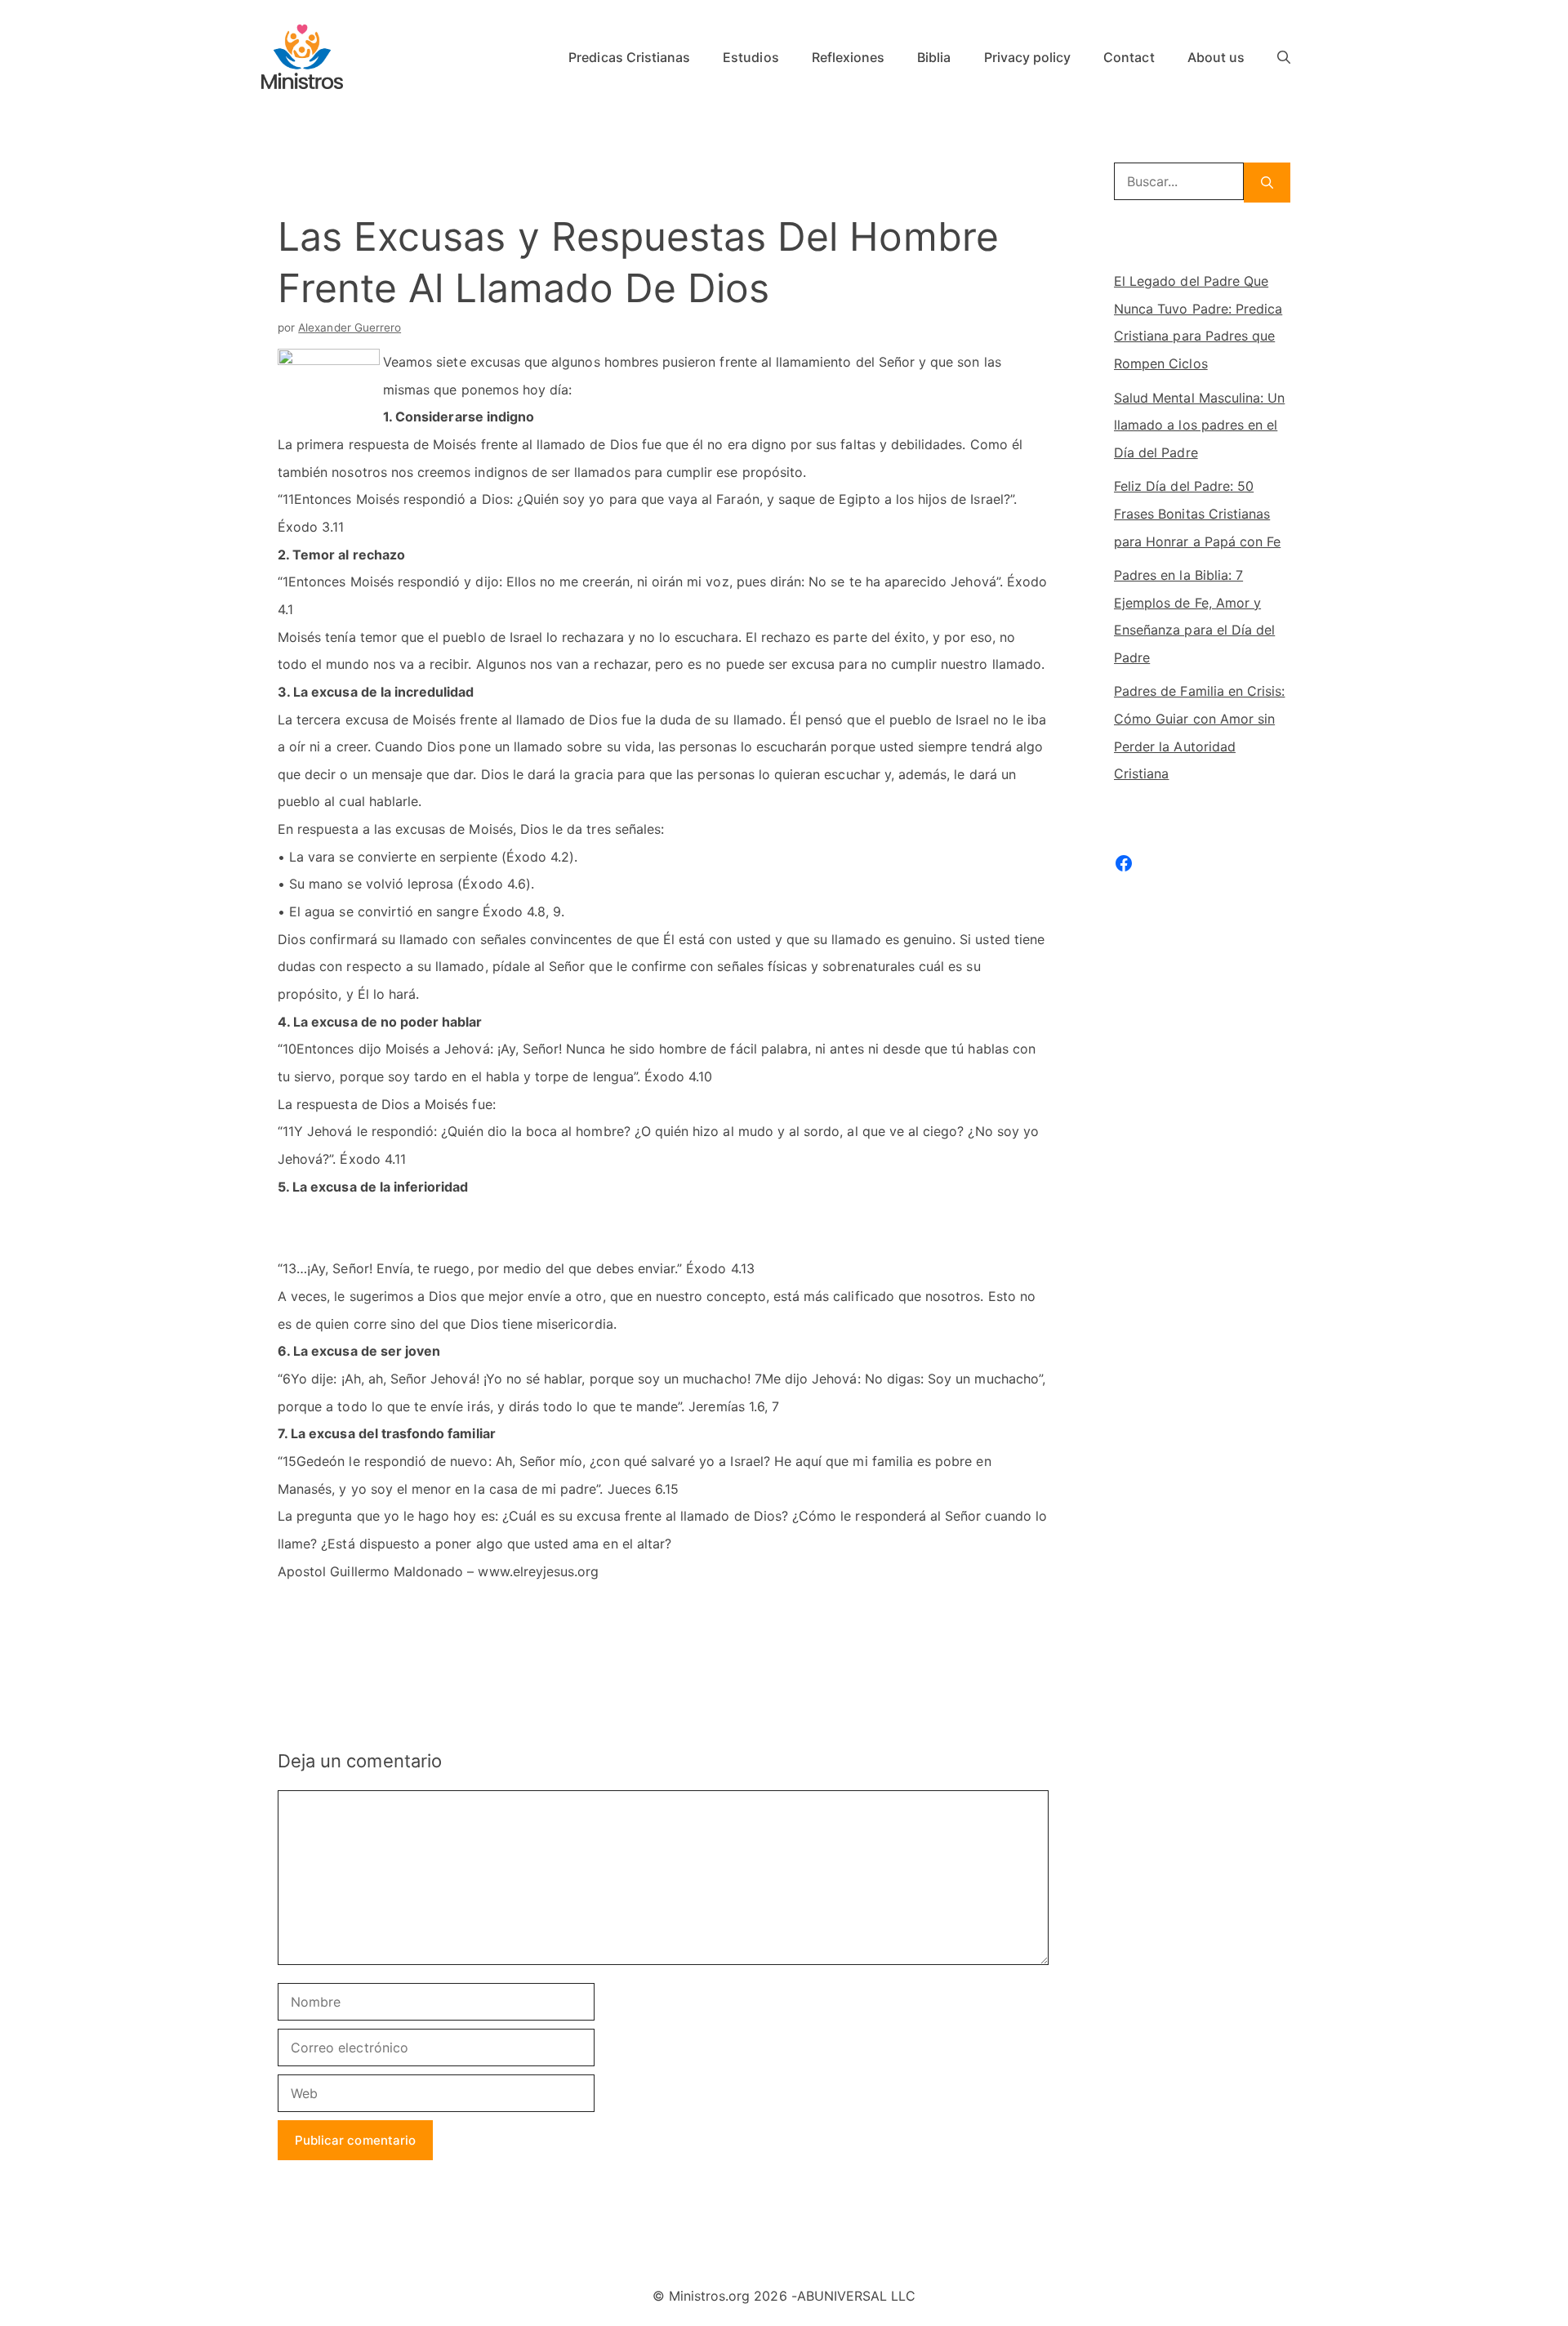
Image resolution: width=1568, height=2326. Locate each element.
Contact (1129, 57)
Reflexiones (849, 57)
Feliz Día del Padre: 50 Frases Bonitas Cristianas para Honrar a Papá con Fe (1197, 513)
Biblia (934, 57)
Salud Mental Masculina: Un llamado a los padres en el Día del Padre (1199, 425)
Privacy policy (1028, 57)
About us (1216, 57)
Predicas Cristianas (629, 57)
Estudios (751, 57)
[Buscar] (1267, 183)
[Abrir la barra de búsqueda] (1284, 57)
